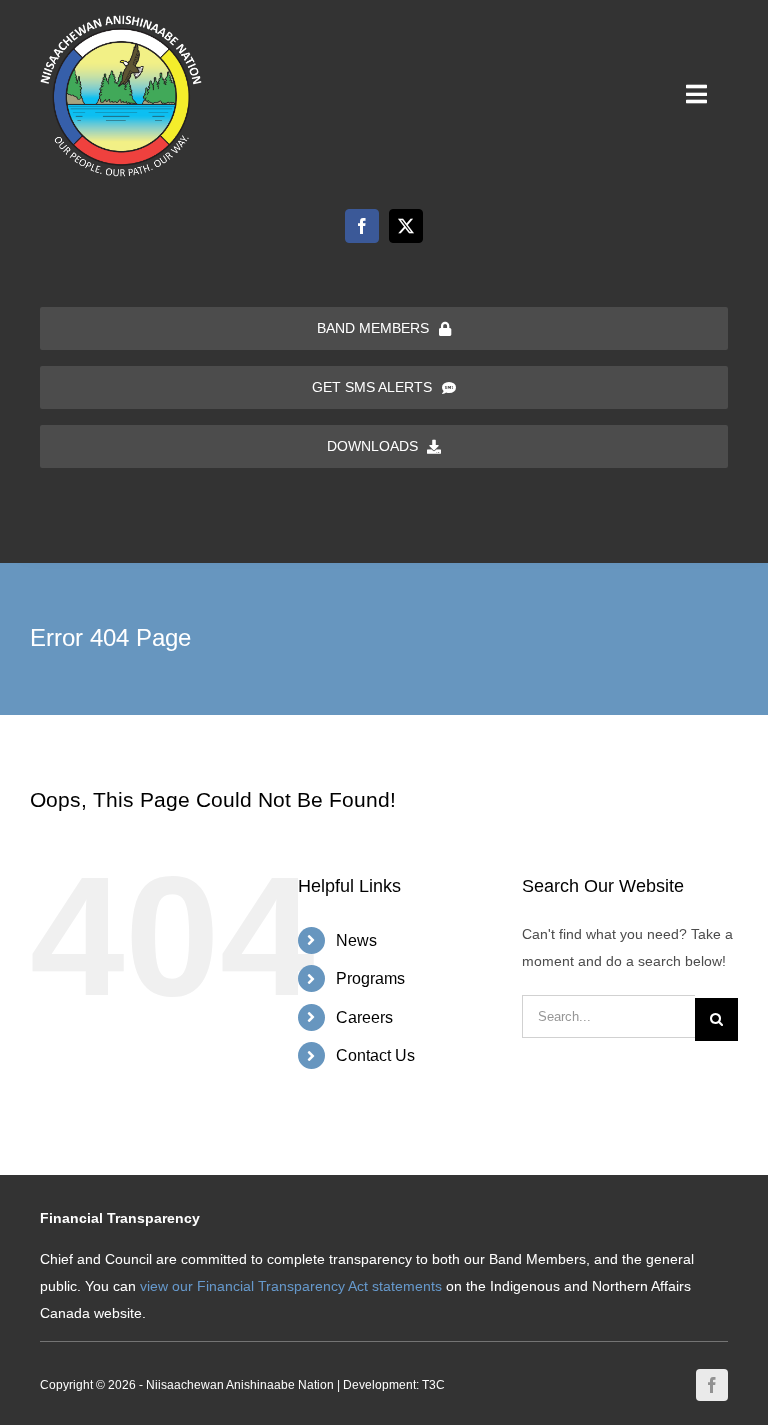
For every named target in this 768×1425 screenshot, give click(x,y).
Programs (370, 978)
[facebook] (362, 226)
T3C (433, 1385)
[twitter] (406, 226)
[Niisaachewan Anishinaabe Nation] (121, 22)
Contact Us (375, 1055)
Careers (364, 1017)
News (356, 940)
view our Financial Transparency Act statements (291, 1286)
